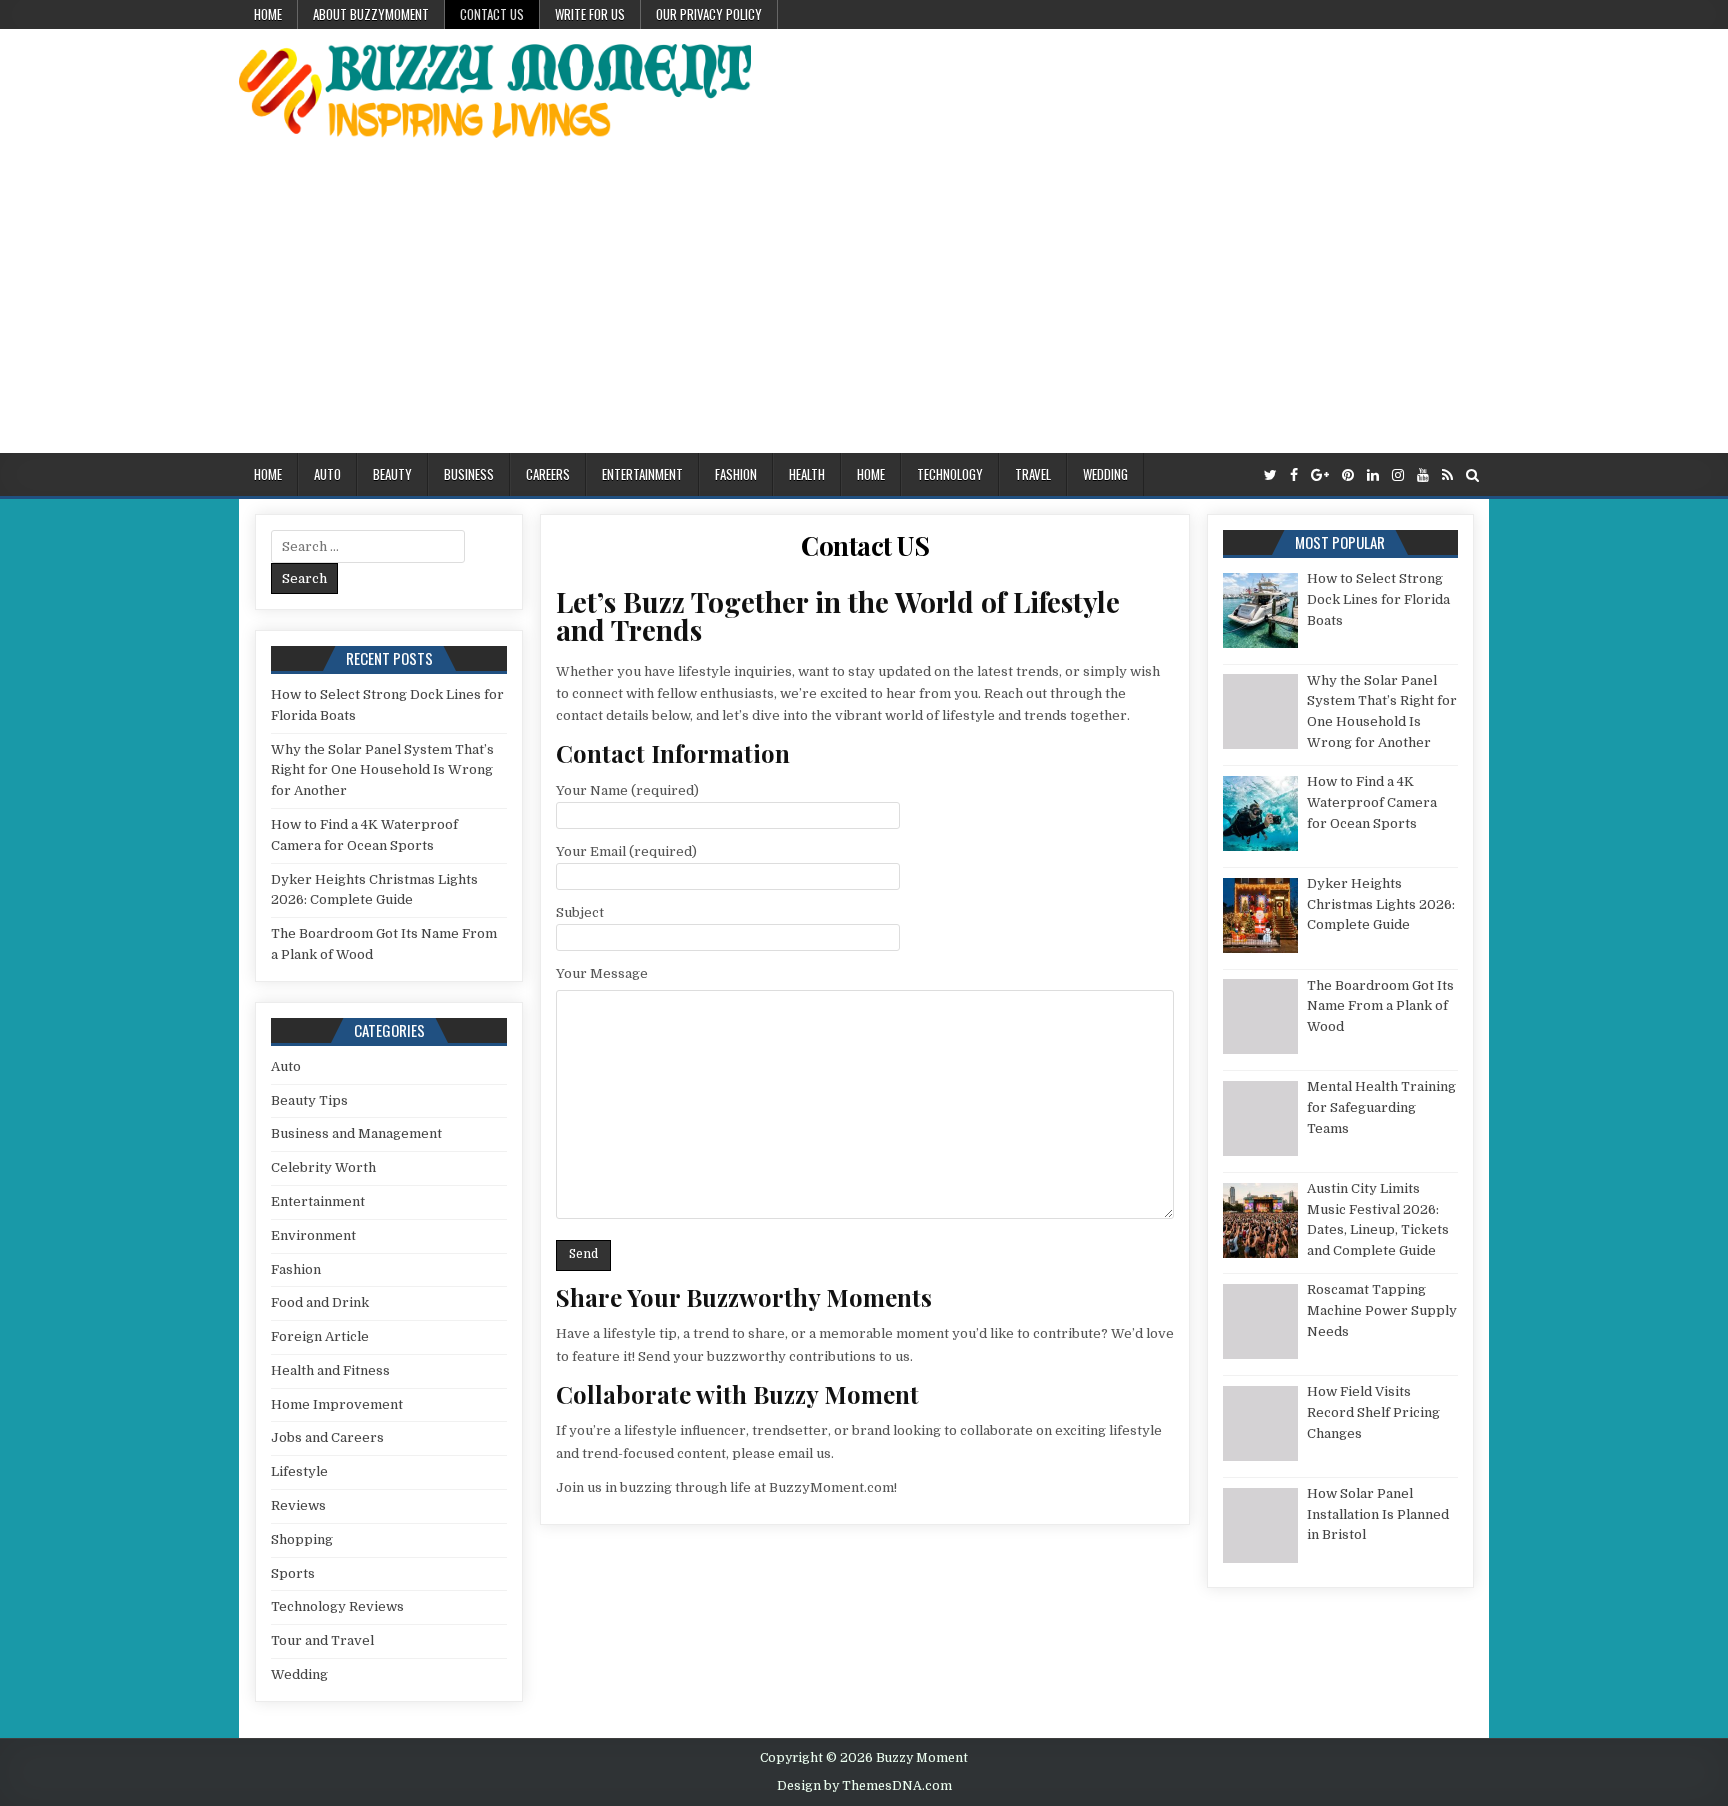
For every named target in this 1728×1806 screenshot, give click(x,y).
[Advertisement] (864, 303)
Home (268, 14)
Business (469, 474)
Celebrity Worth (323, 1167)
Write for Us (590, 14)
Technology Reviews (337, 1606)
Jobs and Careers (327, 1437)
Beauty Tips (309, 1100)
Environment (313, 1235)
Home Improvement (337, 1404)
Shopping (302, 1539)
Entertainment (642, 474)
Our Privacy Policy (709, 14)
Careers (548, 474)
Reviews (298, 1505)
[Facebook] (1294, 475)
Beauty (392, 474)
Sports (293, 1573)
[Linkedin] (1373, 475)
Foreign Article (320, 1336)
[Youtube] (1423, 475)
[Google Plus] (1320, 475)
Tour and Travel (322, 1640)
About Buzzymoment (371, 14)
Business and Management (356, 1133)
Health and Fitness (330, 1370)
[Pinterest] (1348, 475)
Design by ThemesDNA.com (864, 1786)
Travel (1033, 474)
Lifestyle (299, 1471)
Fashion (736, 474)
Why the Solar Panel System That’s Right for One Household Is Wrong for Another (382, 770)
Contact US (492, 14)
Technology (950, 474)
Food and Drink (320, 1302)
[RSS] (1447, 475)
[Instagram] (1398, 475)
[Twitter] (1270, 475)
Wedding (1105, 474)
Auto (327, 474)
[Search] (1472, 475)
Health (807, 474)
